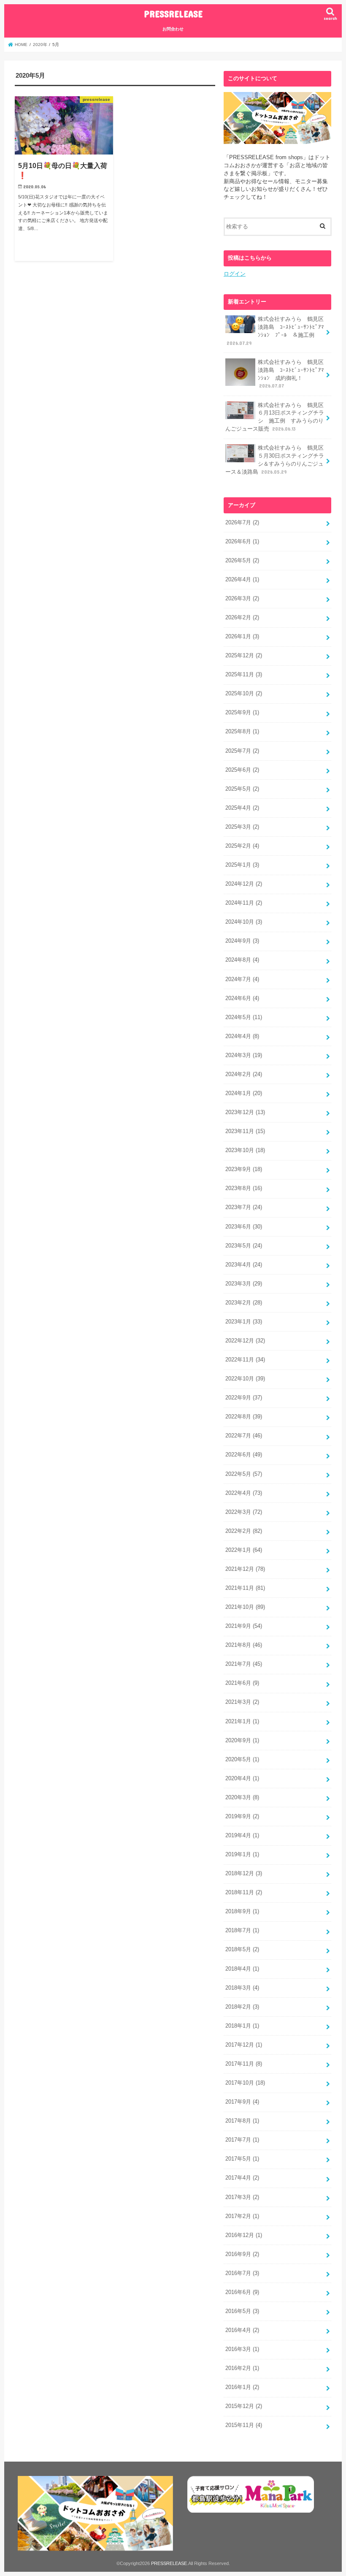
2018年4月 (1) (242, 1969)
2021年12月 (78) (245, 1569)
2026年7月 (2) (242, 523)
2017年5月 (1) (242, 2159)
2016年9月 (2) (242, 2254)
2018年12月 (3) (244, 1874)
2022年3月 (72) (244, 1512)
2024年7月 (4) (242, 979)
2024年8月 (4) (242, 960)
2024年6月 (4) (242, 998)
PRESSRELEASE (173, 14)
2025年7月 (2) (242, 751)
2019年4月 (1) (242, 1836)
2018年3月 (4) (242, 1988)
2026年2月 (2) (242, 618)
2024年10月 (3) (244, 922)
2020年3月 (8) (242, 1798)
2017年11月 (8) (244, 2064)
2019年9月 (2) (242, 1817)
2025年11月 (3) (244, 675)
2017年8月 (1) (242, 2121)
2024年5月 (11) (244, 1017)
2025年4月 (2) (242, 808)
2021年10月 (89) (245, 1607)
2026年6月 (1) (242, 542)
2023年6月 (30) (244, 1227)
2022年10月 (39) (245, 1379)
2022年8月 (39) (244, 1417)
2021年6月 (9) (242, 1683)
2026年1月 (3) (242, 637)
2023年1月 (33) (244, 1322)
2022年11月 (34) (245, 1360)
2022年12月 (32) (245, 1341)
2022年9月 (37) (244, 1398)
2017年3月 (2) (242, 2197)
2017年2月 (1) (242, 2216)
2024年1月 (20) (244, 1093)
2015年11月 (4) (244, 2425)
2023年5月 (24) (244, 1246)
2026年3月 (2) (242, 599)
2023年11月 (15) (245, 1131)
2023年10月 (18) (245, 1150)
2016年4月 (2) (242, 2330)
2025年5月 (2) (242, 789)
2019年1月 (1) (242, 1855)
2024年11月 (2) (244, 903)
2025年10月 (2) (244, 694)
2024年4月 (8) (242, 1036)
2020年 (40, 45)
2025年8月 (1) (242, 732)
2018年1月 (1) (242, 2026)
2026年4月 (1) (242, 580)
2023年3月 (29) (244, 1284)
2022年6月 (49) (244, 1455)
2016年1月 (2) (242, 2387)
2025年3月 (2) (242, 827)
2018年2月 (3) (242, 2007)
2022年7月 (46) (244, 1436)
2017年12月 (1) (244, 2045)
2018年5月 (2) (242, 1950)
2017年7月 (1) (242, 2140)
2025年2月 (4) (242, 846)
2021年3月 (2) (242, 1702)
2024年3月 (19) (244, 1055)
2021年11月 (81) (245, 1588)
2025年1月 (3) (242, 865)
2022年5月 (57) (244, 1474)
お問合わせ (173, 29)
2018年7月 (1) (242, 1931)
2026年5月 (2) (242, 561)
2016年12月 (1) (244, 2235)
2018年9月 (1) (242, 1912)
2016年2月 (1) (242, 2368)
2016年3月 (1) (242, 2349)
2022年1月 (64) (244, 1550)
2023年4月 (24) (244, 1265)
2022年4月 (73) (244, 1493)
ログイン (235, 274)
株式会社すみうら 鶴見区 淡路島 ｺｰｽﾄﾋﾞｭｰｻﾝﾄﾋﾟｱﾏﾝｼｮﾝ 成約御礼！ (293, 374)
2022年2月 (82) (244, 1531)
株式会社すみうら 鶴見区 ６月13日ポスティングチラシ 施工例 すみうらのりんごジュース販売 (277, 417)
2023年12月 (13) (245, 1112)
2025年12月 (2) (244, 656)
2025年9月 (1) (242, 713)
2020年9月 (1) (242, 1741)
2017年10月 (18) (245, 2083)
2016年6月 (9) (242, 2292)
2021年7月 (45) (244, 1664)
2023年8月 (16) (244, 1188)
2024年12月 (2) (244, 884)
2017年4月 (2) (242, 2178)
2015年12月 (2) (244, 2406)
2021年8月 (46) (244, 1645)
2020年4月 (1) (242, 1779)
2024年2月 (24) (244, 1074)
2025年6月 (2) (242, 770)
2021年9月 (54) (244, 1626)
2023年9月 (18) (244, 1169)
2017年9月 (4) (242, 2102)
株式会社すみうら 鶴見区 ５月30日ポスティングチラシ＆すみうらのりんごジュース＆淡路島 (277, 460)
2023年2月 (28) (244, 1303)
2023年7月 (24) (244, 1207)
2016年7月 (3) (242, 2273)
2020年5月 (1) (242, 1760)
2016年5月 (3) (242, 2311)
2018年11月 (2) (244, 1893)
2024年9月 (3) (242, 941)
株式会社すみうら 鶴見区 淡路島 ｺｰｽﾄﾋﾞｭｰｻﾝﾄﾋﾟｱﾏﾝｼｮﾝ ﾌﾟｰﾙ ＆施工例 (278, 331)
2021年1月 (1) (242, 1722)
